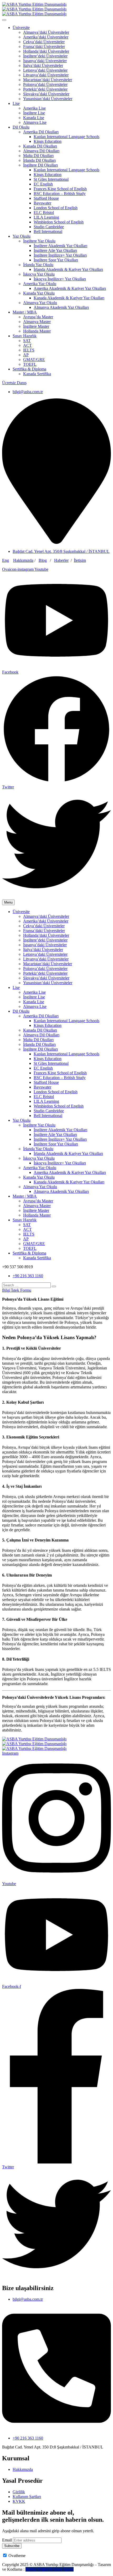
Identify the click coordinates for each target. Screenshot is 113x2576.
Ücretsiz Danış (14, 383)
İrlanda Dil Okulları (39, 160)
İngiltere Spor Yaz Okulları (56, 260)
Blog (43, 560)
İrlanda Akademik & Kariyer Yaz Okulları (68, 269)
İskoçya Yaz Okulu (39, 274)
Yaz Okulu (22, 236)
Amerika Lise (34, 108)
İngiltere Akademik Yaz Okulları (60, 246)
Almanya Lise (35, 122)
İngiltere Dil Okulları (40, 165)
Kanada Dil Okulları (40, 146)
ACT (27, 345)
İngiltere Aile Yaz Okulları (55, 250)
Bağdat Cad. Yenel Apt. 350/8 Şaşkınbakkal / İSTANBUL (61, 551)
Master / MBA (25, 312)
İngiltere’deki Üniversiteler (45, 56)
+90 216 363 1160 (28, 1276)
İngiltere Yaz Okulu (39, 241)
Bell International (48, 231)
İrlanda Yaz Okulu (38, 265)
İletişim (80, 560)
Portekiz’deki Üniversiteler (45, 89)
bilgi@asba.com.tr (28, 392)
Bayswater (42, 203)
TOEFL (30, 364)
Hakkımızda (23, 560)
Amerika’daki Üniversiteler (46, 37)
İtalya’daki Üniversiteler (43, 65)
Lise (16, 103)
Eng (6, 560)
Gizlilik (19, 2492)
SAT (27, 341)
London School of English (56, 208)
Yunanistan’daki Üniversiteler (48, 99)
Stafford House (46, 198)
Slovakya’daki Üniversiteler (46, 94)
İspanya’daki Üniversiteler (45, 61)
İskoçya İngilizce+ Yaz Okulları (60, 279)
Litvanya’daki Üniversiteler (46, 75)
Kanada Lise (34, 118)
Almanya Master (37, 322)
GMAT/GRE (34, 360)
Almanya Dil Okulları (41, 151)
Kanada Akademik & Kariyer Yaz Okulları (69, 298)
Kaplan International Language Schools (66, 137)
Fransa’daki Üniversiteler (44, 47)
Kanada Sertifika (37, 374)
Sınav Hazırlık (25, 336)
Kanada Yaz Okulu (39, 293)
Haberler (61, 560)
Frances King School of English (60, 189)
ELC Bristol (44, 213)
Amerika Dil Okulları (41, 132)
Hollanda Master (37, 331)
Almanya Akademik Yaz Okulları (61, 307)
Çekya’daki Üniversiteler (44, 42)
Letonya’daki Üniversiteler (45, 70)
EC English (43, 184)
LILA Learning (46, 217)
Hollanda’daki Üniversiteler (46, 51)
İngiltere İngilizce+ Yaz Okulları (60, 255)
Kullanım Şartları (27, 2497)
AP (26, 355)
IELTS (29, 350)
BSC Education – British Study (60, 194)
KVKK (19, 2501)
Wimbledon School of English (59, 222)
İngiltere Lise (34, 113)
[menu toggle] (4, 20)
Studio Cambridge (49, 227)
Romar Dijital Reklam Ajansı (50, 2569)
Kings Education (48, 141)
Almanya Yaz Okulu (40, 303)
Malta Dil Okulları (38, 156)
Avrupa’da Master (38, 317)
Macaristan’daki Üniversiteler (48, 80)
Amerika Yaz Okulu (40, 284)
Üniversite (21, 28)
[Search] (54, 1286)
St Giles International (51, 179)
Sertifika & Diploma (29, 369)
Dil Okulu (21, 127)
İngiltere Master (36, 326)
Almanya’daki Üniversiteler (46, 32)
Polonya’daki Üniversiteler (45, 84)
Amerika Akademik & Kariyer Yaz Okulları (70, 288)
